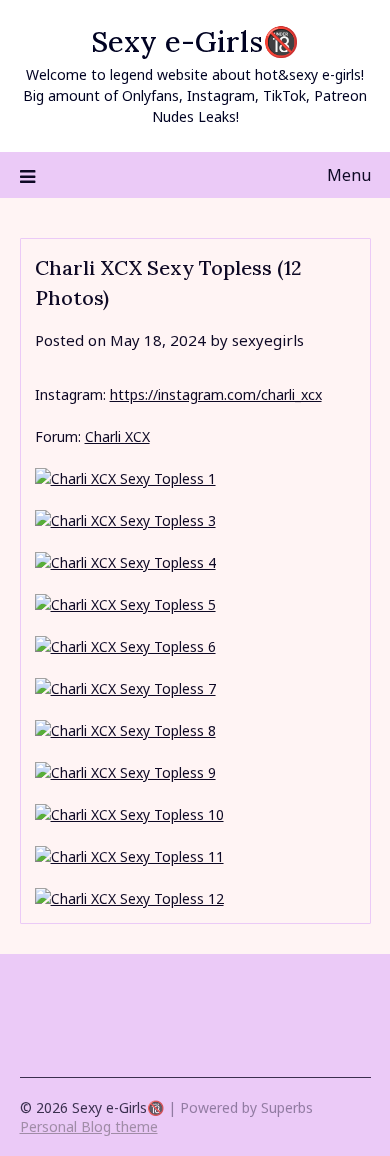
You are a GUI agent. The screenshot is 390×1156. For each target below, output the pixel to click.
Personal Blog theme (89, 1126)
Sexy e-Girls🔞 (195, 41)
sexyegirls (268, 340)
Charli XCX (117, 436)
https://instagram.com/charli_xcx (216, 394)
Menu (349, 175)
